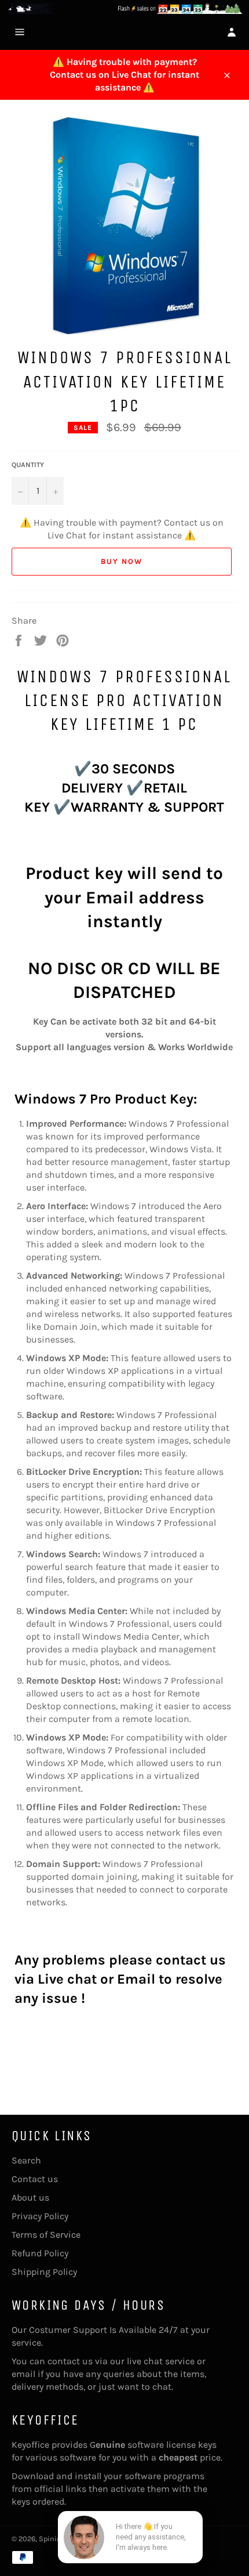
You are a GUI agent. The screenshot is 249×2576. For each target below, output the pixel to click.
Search (26, 2160)
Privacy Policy (40, 2216)
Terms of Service (46, 2235)
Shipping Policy (44, 2272)
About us (30, 2197)
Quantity (28, 465)
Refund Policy (40, 2253)
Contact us (35, 2179)
